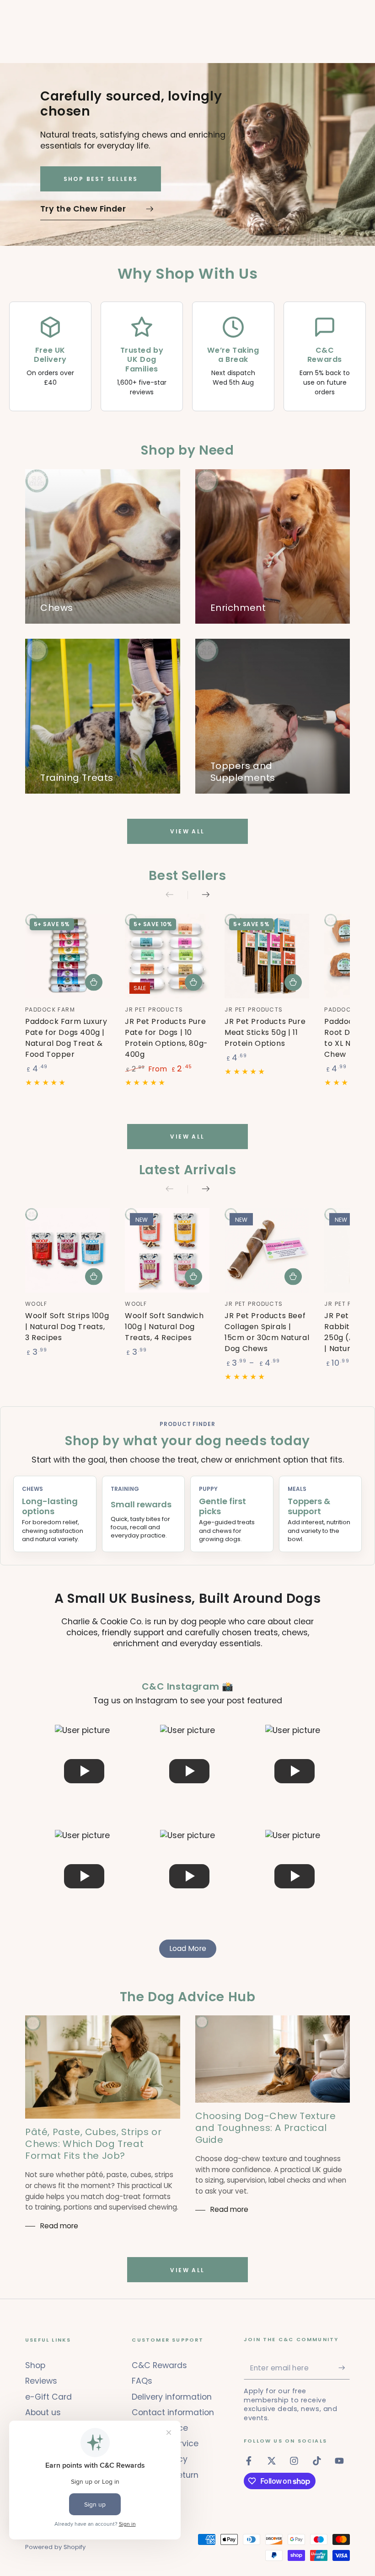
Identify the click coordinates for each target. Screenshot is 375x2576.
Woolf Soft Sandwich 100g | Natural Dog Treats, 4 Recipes (164, 1327)
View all (187, 831)
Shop (35, 2365)
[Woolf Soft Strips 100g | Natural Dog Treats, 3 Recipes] (67, 1250)
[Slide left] (177, 895)
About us (43, 2412)
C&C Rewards (159, 2365)
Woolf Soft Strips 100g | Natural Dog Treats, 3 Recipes (67, 1327)
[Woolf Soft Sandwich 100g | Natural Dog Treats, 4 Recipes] (167, 1250)
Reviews (41, 2381)
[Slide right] (198, 895)
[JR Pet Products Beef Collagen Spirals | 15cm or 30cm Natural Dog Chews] (267, 1250)
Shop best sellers (101, 179)
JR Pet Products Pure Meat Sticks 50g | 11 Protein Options (265, 1032)
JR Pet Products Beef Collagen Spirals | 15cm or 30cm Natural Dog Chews (267, 1332)
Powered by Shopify (55, 2547)
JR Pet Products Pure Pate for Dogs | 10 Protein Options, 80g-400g (166, 1038)
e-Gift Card (48, 2397)
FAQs (142, 2381)
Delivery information (172, 2397)
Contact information (173, 2412)
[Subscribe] (344, 2368)
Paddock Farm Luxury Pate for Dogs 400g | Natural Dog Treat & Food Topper (66, 1038)
